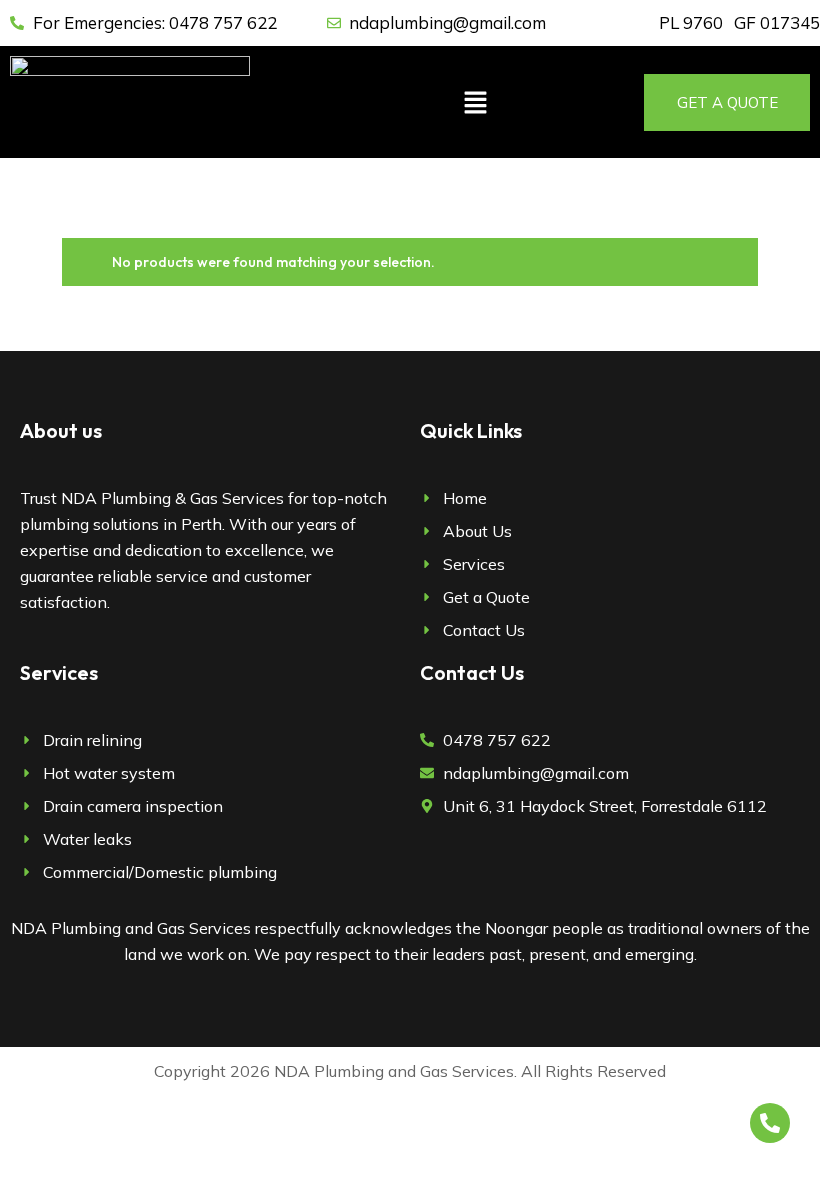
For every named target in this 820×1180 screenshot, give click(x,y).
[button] (475, 102)
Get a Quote (727, 102)
